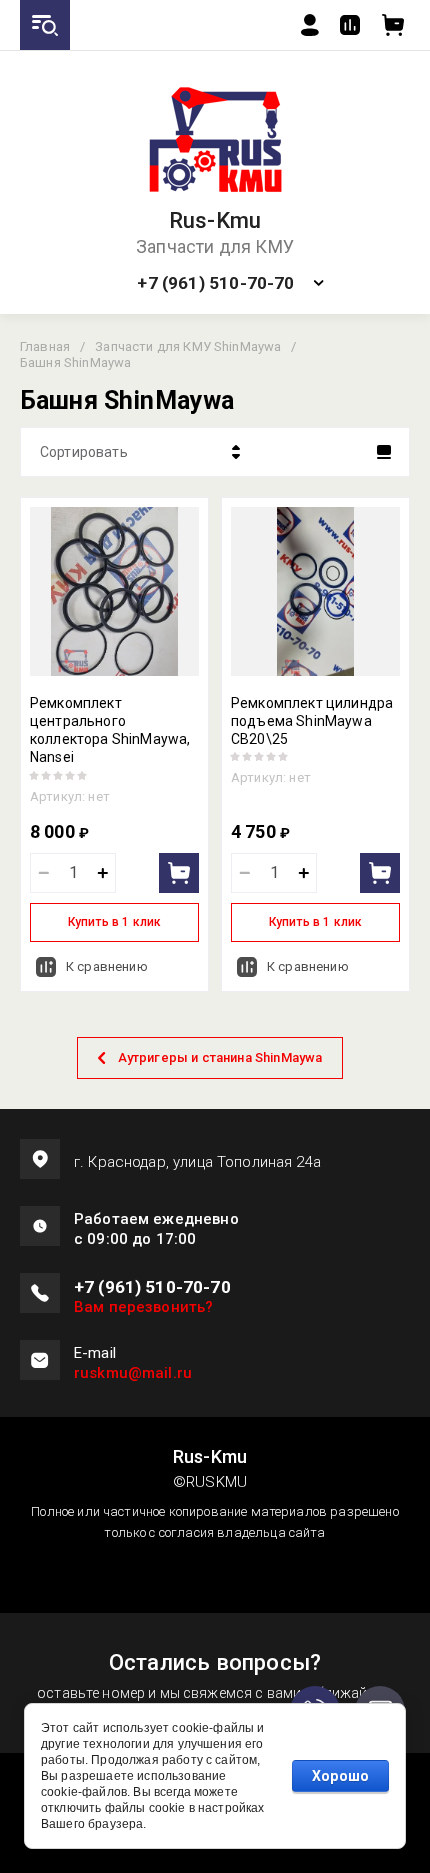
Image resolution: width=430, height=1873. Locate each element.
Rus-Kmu (215, 221)
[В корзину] (179, 873)
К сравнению (107, 966)
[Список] (384, 452)
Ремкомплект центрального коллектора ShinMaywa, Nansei (110, 730)
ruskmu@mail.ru (133, 1373)
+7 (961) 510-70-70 (215, 283)
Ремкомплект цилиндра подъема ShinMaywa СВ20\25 (312, 721)
